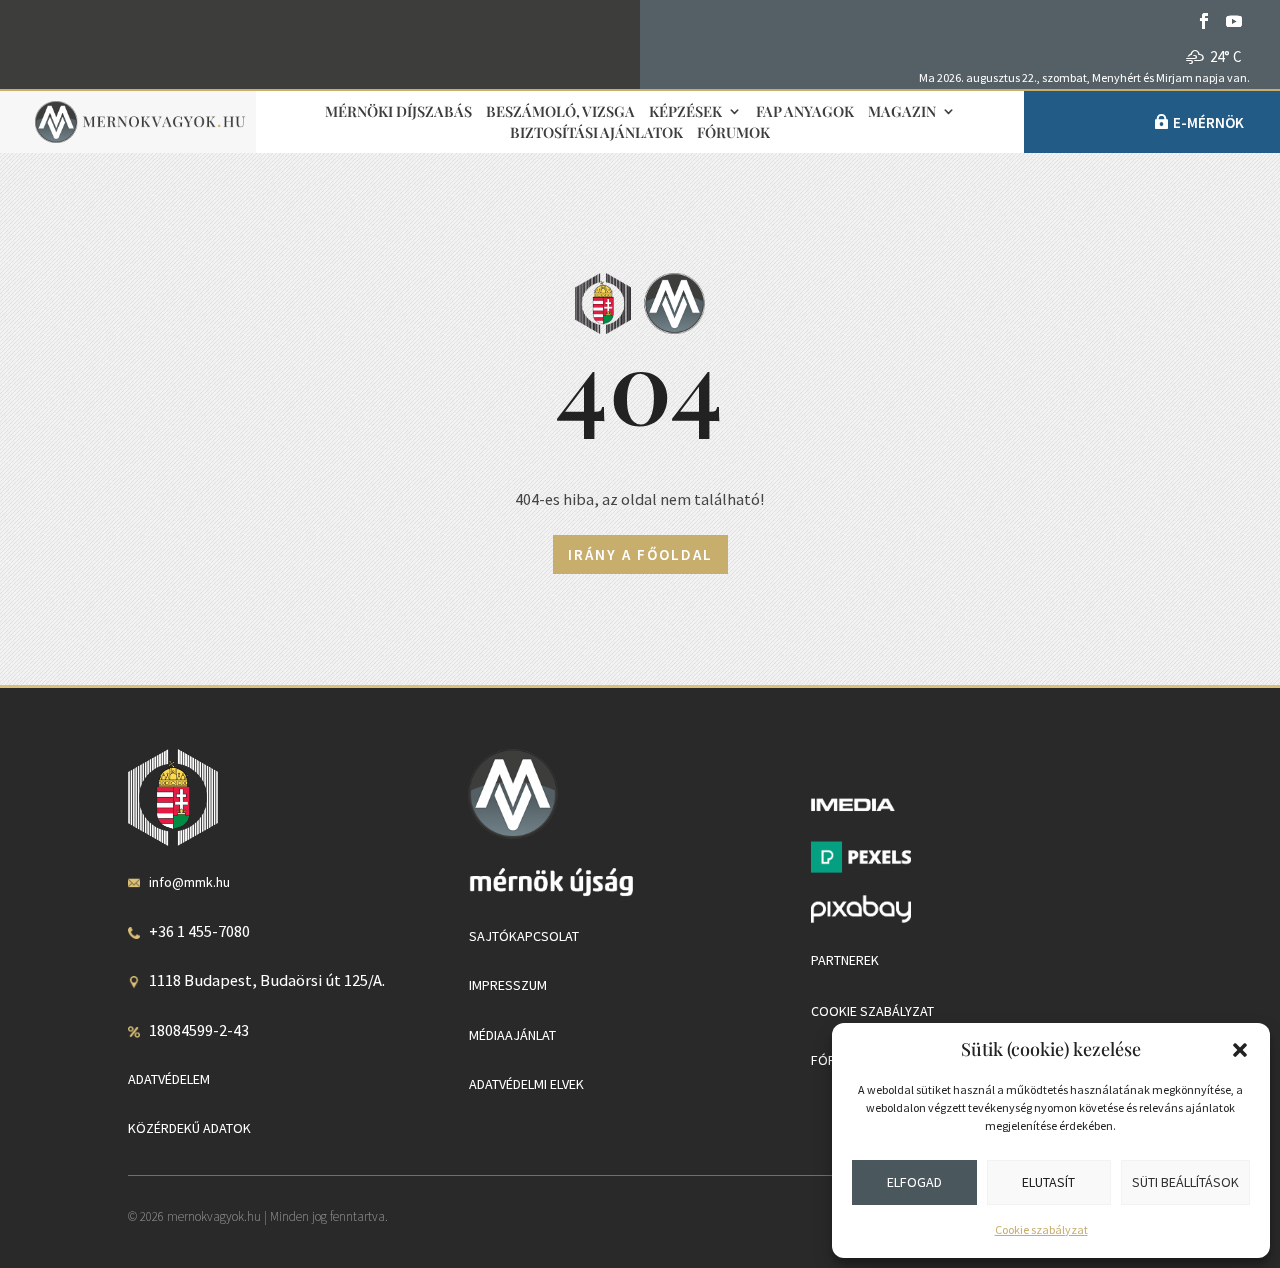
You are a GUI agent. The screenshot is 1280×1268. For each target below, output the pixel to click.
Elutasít (1048, 1182)
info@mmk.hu (189, 882)
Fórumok (733, 133)
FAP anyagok (805, 112)
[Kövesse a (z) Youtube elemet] (1234, 21)
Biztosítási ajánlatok (596, 133)
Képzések (685, 112)
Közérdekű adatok (189, 1128)
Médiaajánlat (512, 1035)
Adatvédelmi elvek (526, 1084)
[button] (1240, 1050)
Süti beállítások (1185, 1182)
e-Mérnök (1208, 122)
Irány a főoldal (640, 554)
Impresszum (508, 985)
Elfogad (914, 1182)
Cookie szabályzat (1041, 1229)
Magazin (902, 112)
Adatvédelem (169, 1079)
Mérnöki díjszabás (398, 112)
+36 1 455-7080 (199, 931)
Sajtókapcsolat (524, 936)
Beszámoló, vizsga (560, 112)
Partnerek (845, 960)
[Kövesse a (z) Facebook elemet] (1204, 21)
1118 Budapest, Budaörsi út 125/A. (267, 980)
